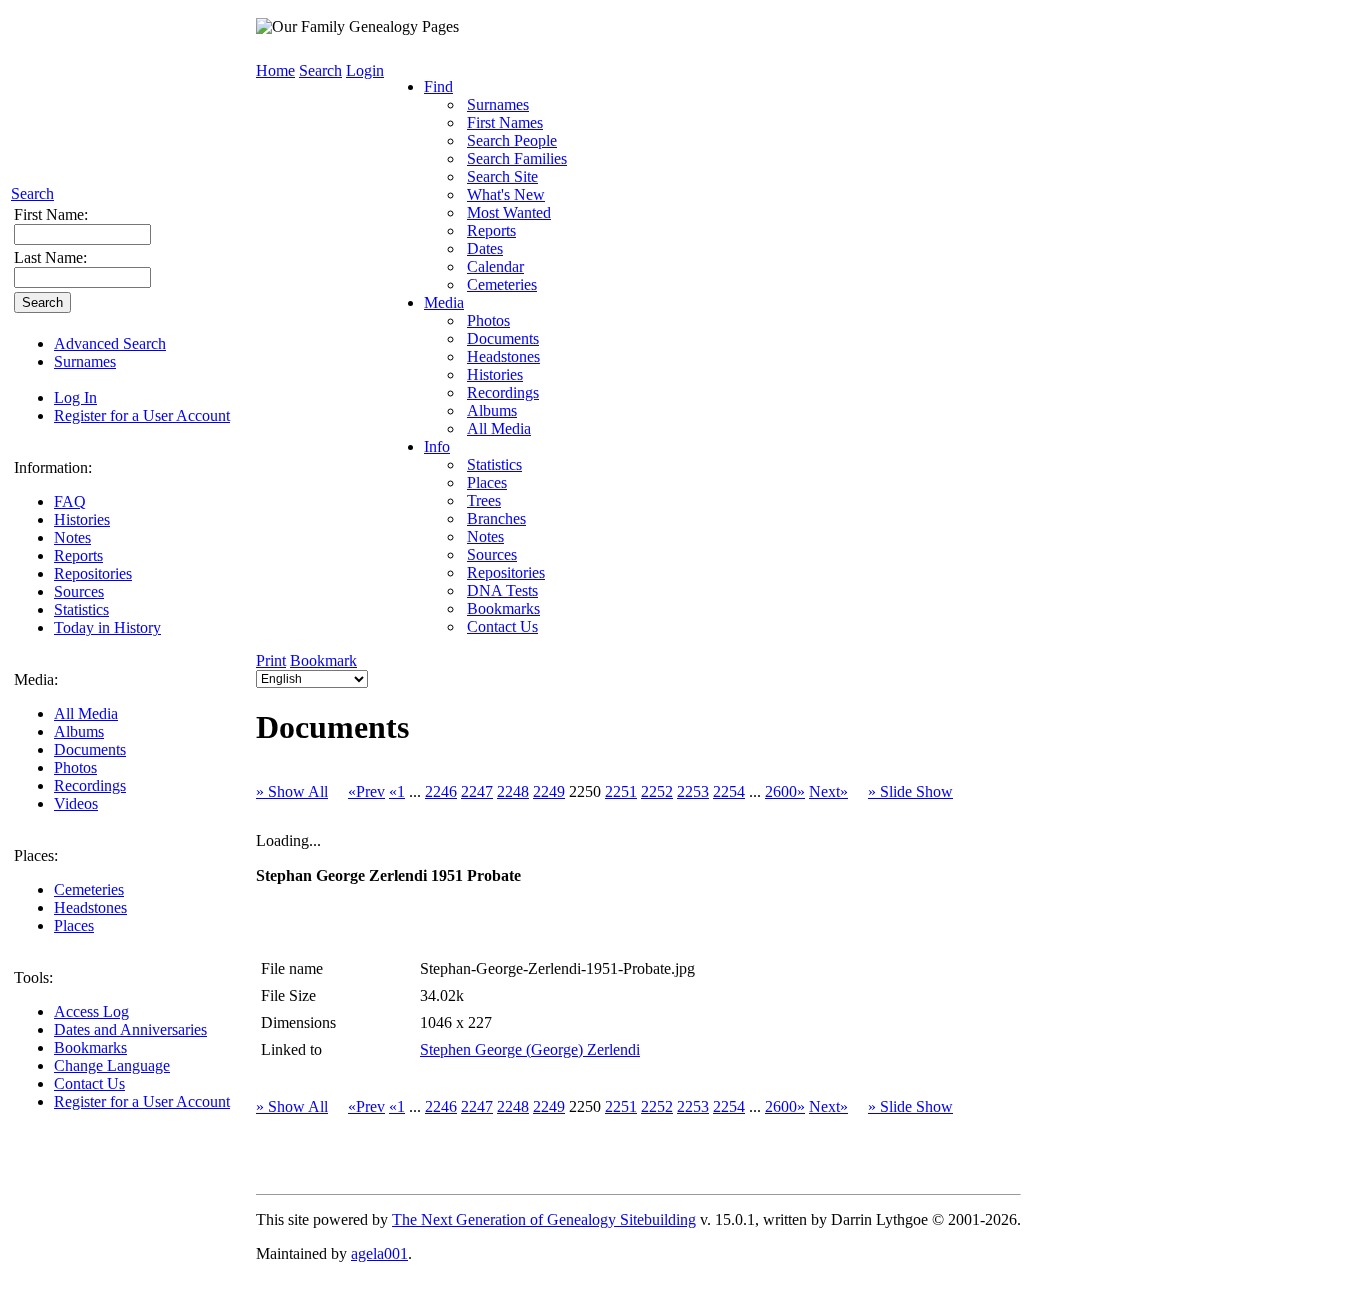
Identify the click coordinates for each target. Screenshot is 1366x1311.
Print (271, 660)
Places (74, 925)
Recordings (90, 785)
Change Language (112, 1065)
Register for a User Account (142, 415)
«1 (397, 791)
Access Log (91, 1011)
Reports (78, 555)
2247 (477, 791)
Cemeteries (89, 889)
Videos (76, 803)
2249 (549, 791)
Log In (75, 397)
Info (437, 446)
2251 (621, 791)
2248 (513, 791)
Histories (82, 519)
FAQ (70, 501)
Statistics (81, 609)
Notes (72, 537)
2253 (693, 791)
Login (365, 70)
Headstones (90, 907)
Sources (79, 591)
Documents (90, 749)
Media (444, 302)
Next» (828, 791)
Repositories (93, 573)
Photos (75, 767)
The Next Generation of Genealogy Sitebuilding (544, 1219)
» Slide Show (910, 791)
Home (275, 70)
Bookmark (323, 660)
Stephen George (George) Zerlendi (530, 1049)
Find (438, 86)
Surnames (85, 361)
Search (32, 193)
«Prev (366, 791)
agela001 (379, 1253)
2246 (441, 791)
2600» (785, 791)
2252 (657, 791)
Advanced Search (110, 343)
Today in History (107, 627)
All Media (86, 713)
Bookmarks (90, 1047)
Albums (79, 731)
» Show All (292, 791)
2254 (729, 791)
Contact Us (89, 1083)
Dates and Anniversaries (130, 1029)
